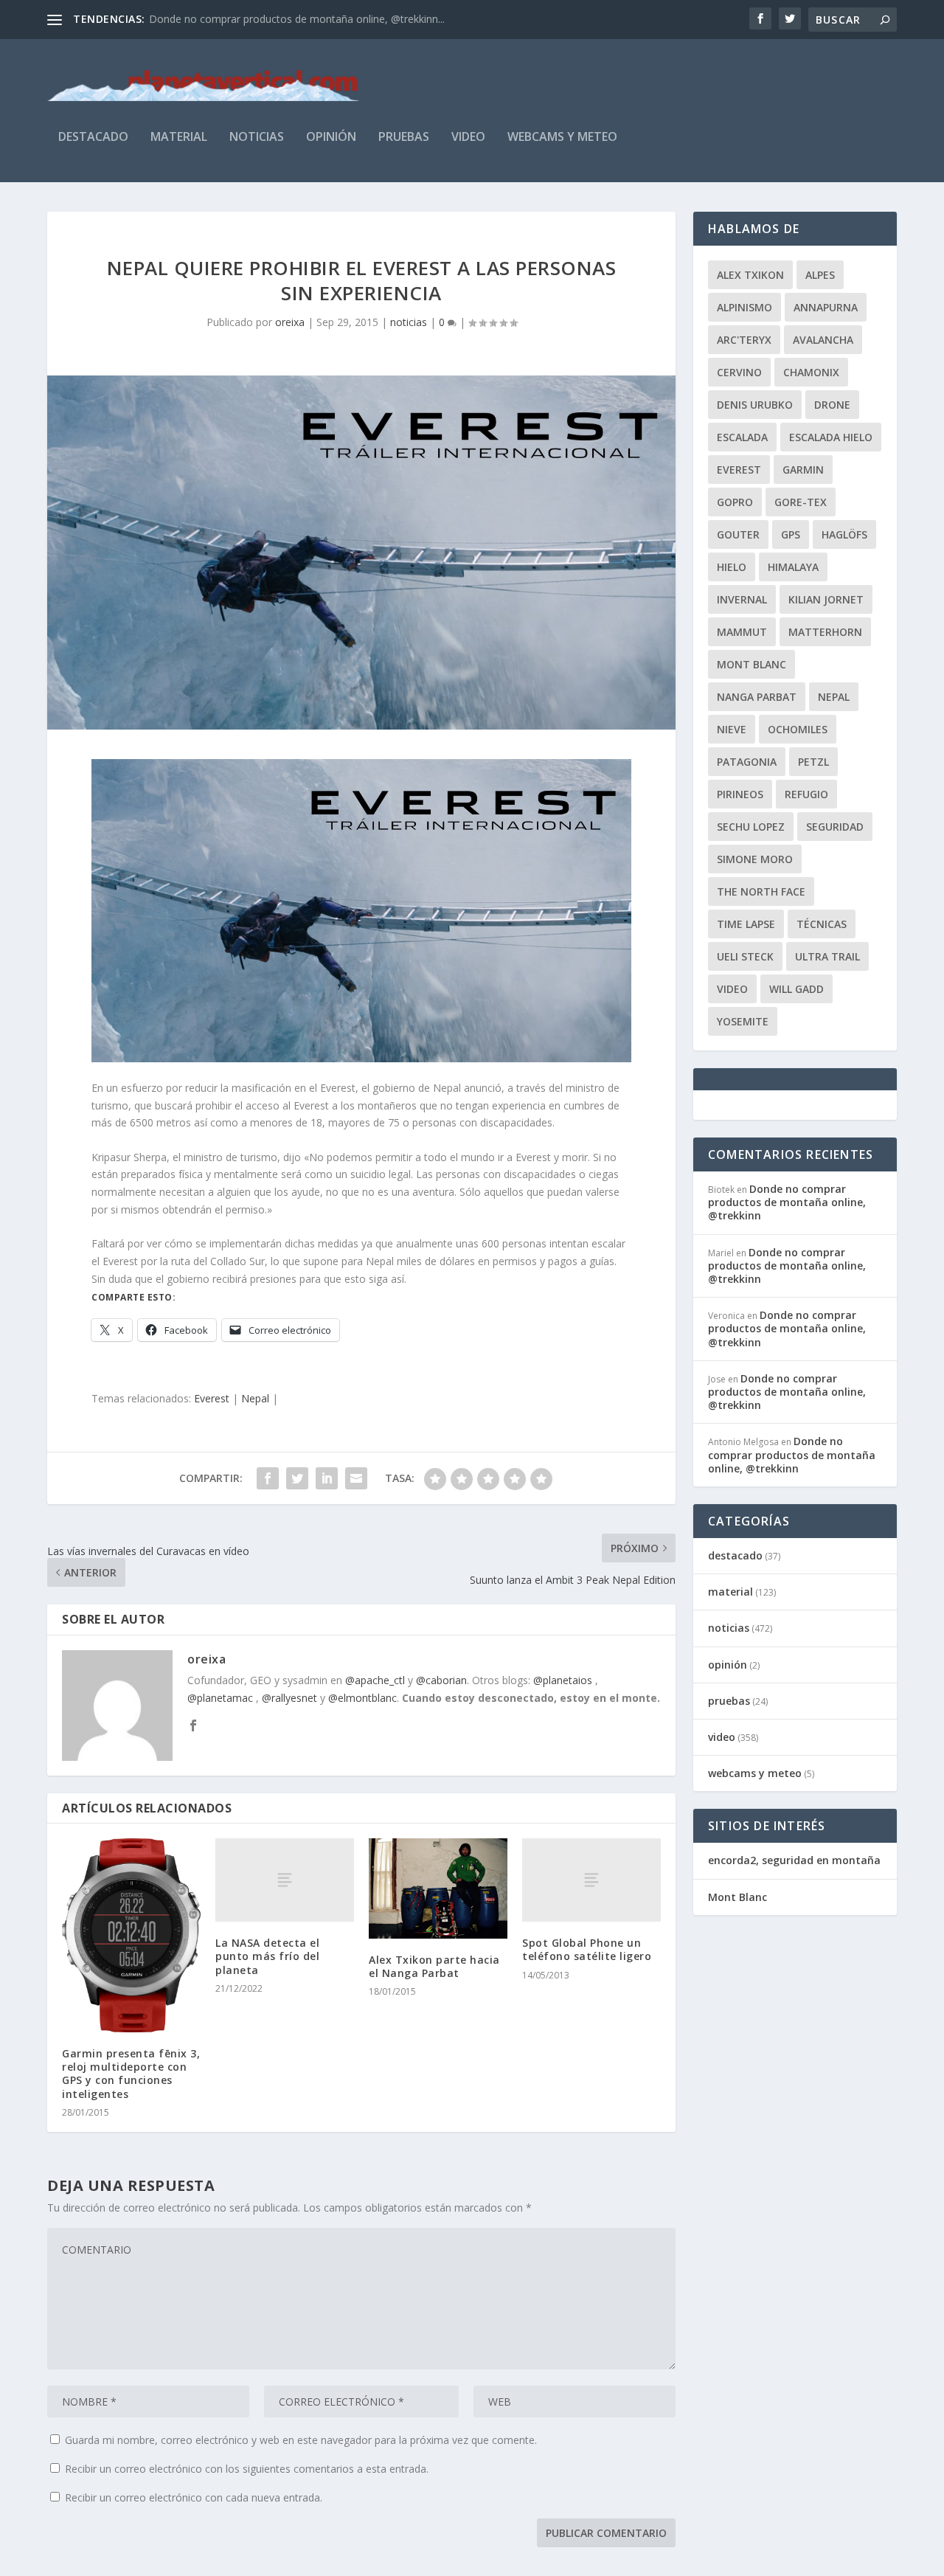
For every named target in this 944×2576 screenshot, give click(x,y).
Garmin (803, 470)
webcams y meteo (562, 138)
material (179, 138)
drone (832, 405)
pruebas (404, 138)
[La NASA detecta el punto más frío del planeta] (285, 1880)
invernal (742, 599)
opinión (331, 138)
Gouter (738, 534)
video (468, 138)
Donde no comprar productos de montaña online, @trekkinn (787, 1202)
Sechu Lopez (751, 827)
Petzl (813, 762)
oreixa (290, 322)
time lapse (746, 924)
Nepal (255, 1398)
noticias (257, 138)
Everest (212, 1398)
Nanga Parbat (757, 697)
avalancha (823, 340)
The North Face (761, 891)
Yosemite (743, 1021)
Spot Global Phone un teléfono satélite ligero (587, 1949)
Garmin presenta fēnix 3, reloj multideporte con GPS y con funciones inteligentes (131, 2074)
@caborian (441, 1680)
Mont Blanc (752, 664)
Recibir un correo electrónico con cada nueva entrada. (194, 2497)
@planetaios (563, 1680)
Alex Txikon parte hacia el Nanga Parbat (434, 1966)
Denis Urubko (755, 405)
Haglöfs (844, 534)
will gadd (796, 989)
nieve (732, 729)
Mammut (742, 632)
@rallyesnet (289, 1698)
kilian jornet (826, 599)
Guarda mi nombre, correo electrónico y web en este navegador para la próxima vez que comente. (301, 2440)
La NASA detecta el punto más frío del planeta (267, 1956)
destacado (93, 138)
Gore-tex (801, 502)
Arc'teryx (744, 340)
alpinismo (745, 307)
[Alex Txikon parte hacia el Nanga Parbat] (438, 1888)
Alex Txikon (750, 275)
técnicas (822, 924)
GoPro (735, 502)
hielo (732, 567)
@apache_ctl (375, 1680)
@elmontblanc (362, 1698)
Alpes (820, 275)
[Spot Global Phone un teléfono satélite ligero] (591, 1880)
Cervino (739, 372)
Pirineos (740, 794)
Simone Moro (755, 859)
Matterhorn (825, 632)
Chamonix (811, 372)
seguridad (835, 827)
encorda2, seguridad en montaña (794, 1860)
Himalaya (793, 567)
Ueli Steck (745, 956)
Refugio (806, 794)
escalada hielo (831, 437)
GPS (791, 534)
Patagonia (747, 762)
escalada (742, 437)
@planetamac (220, 1698)
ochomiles (798, 729)
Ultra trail (827, 956)
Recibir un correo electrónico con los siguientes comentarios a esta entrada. (247, 2469)
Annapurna (826, 307)
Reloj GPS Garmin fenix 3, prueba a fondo (249, 19)
